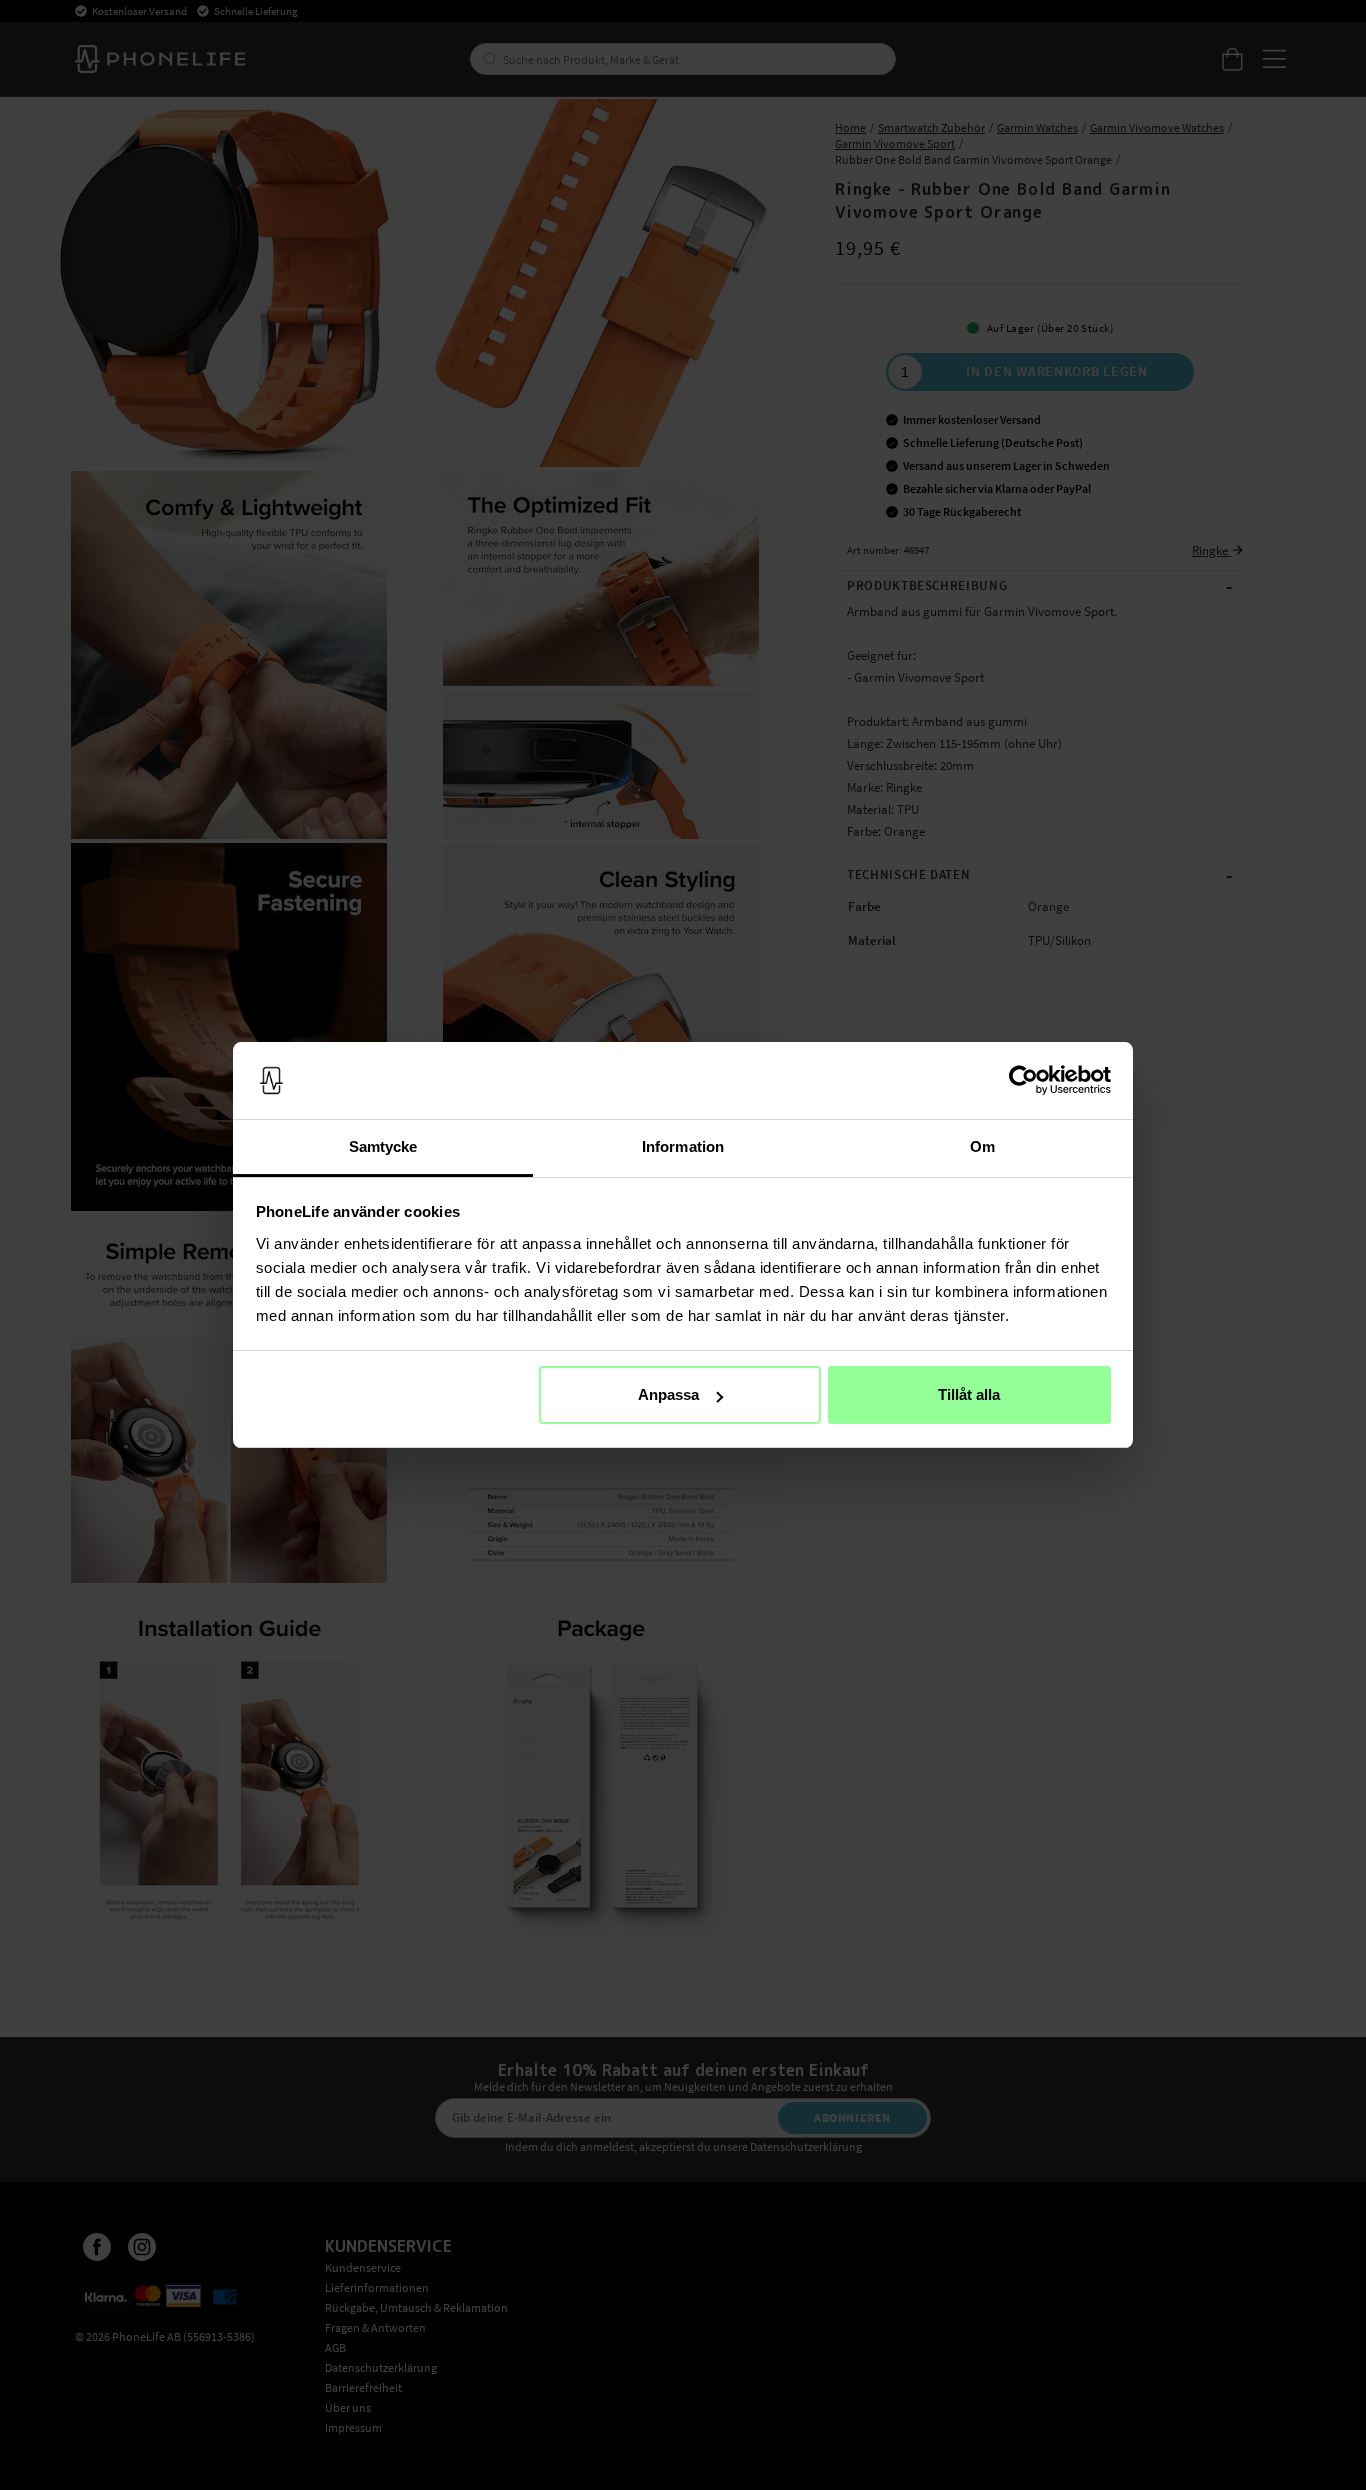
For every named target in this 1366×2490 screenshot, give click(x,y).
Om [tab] (982, 1146)
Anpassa (668, 1394)
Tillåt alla (969, 1394)
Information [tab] (683, 1146)
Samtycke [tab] (383, 1146)
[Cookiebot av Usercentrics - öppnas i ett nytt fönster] (1023, 1081)
